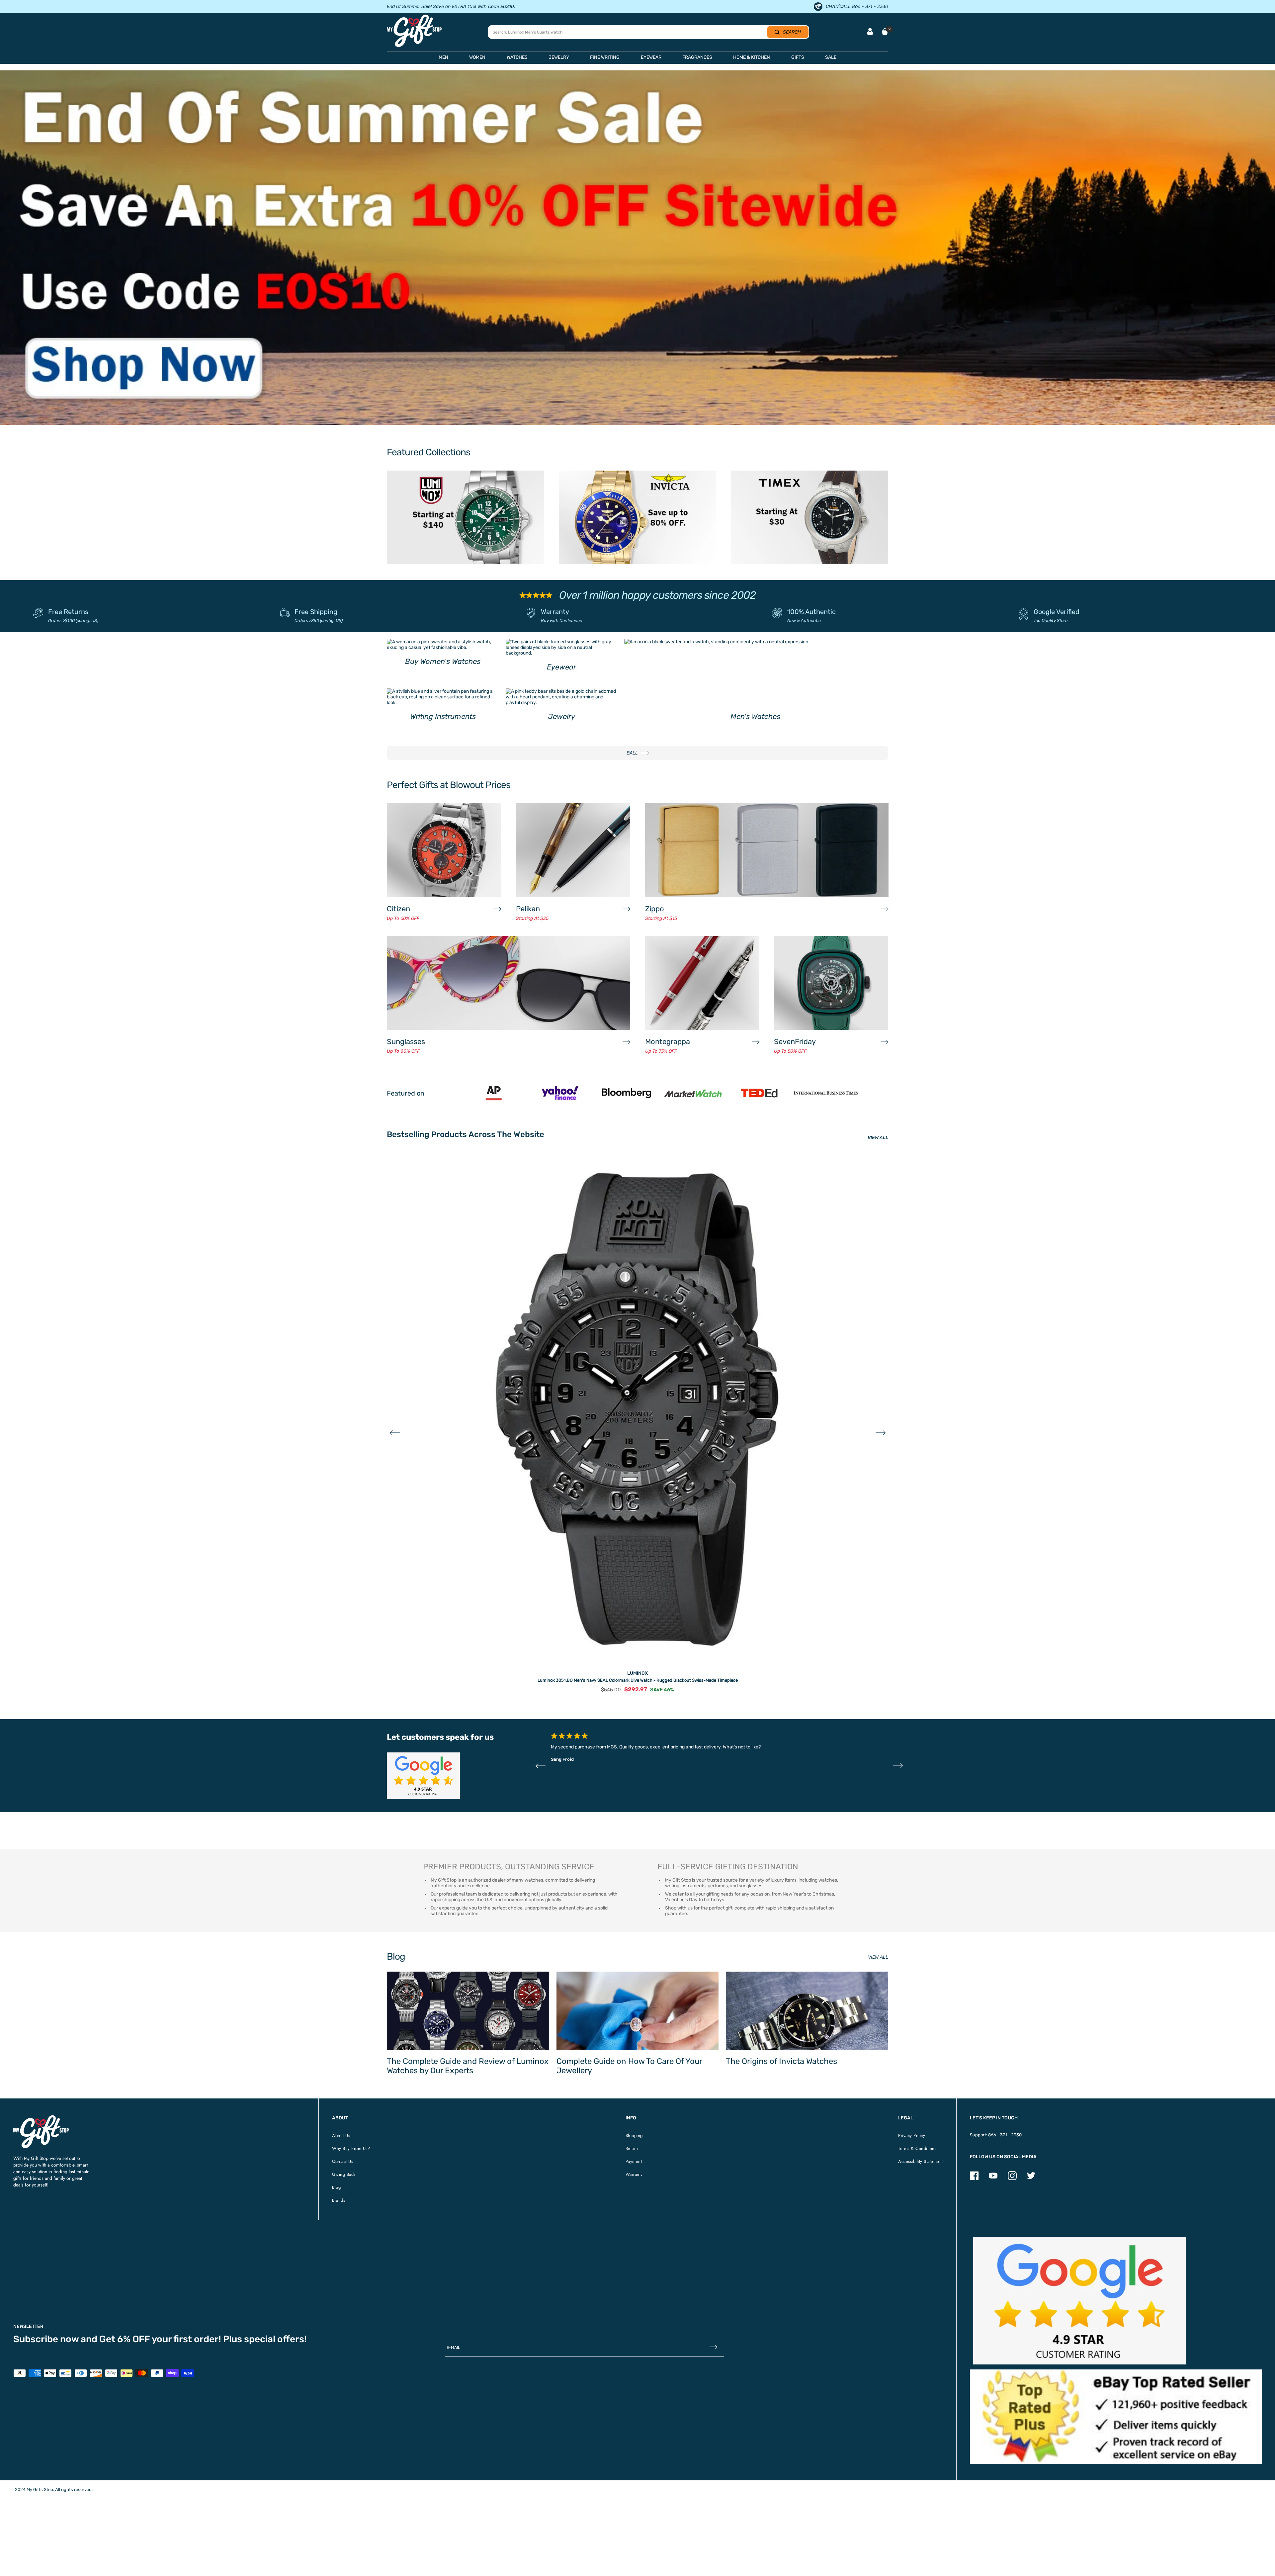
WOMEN (477, 57)
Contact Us (342, 2161)
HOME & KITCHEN (752, 57)
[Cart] (885, 32)
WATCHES (517, 57)
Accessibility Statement (921, 2161)
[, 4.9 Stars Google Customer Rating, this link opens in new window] (1079, 2301)
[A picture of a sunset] (637, 248)
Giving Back (344, 2174)
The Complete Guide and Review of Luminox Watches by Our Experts (468, 2066)
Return (632, 2148)
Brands (339, 2200)
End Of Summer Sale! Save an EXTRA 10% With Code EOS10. (451, 6)
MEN (443, 57)
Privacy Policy (912, 2135)
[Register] (713, 2348)
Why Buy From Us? (351, 2148)
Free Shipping (316, 612)
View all (878, 1957)
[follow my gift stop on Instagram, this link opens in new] (1012, 2179)
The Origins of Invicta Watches (781, 2061)
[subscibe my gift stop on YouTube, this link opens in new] (993, 2179)
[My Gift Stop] (41, 2118)
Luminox (637, 1673)
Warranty (555, 612)
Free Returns (68, 612)
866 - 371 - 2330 (1005, 2135)
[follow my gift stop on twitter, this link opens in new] (1031, 2179)
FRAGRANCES (697, 57)
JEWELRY (559, 57)
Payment (634, 2161)
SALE (831, 57)
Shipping (634, 2135)
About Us (341, 2135)
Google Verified (1057, 612)
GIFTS (798, 57)
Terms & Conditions (917, 2148)
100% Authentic (811, 612)
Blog (336, 2187)
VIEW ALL (878, 1138)
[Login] (870, 32)
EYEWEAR (651, 57)
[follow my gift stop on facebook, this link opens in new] (974, 2179)
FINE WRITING (605, 57)
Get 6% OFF (125, 2339)
